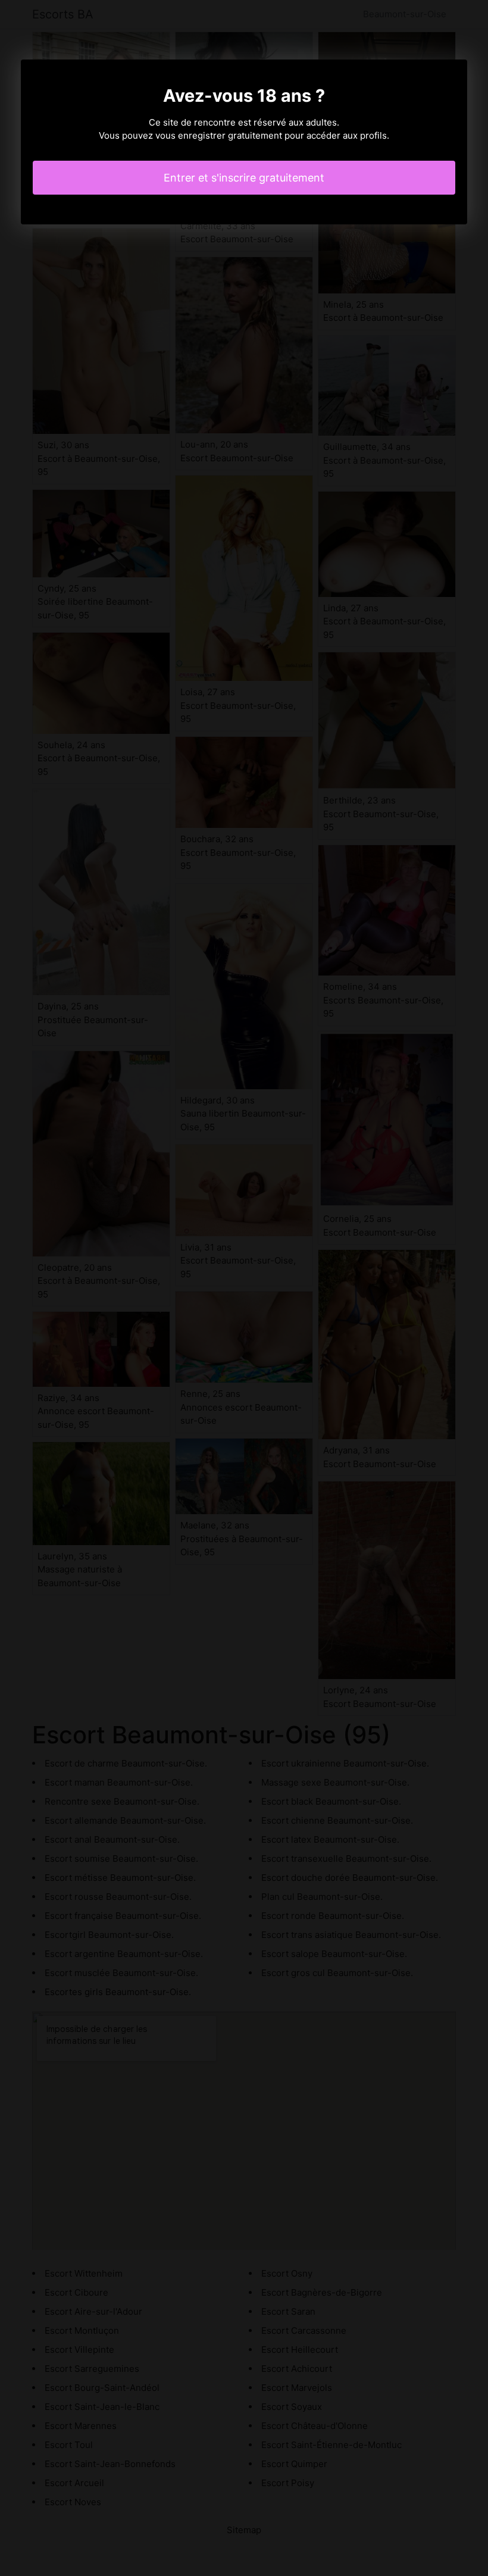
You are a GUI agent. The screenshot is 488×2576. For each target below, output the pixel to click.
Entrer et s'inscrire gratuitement (244, 178)
